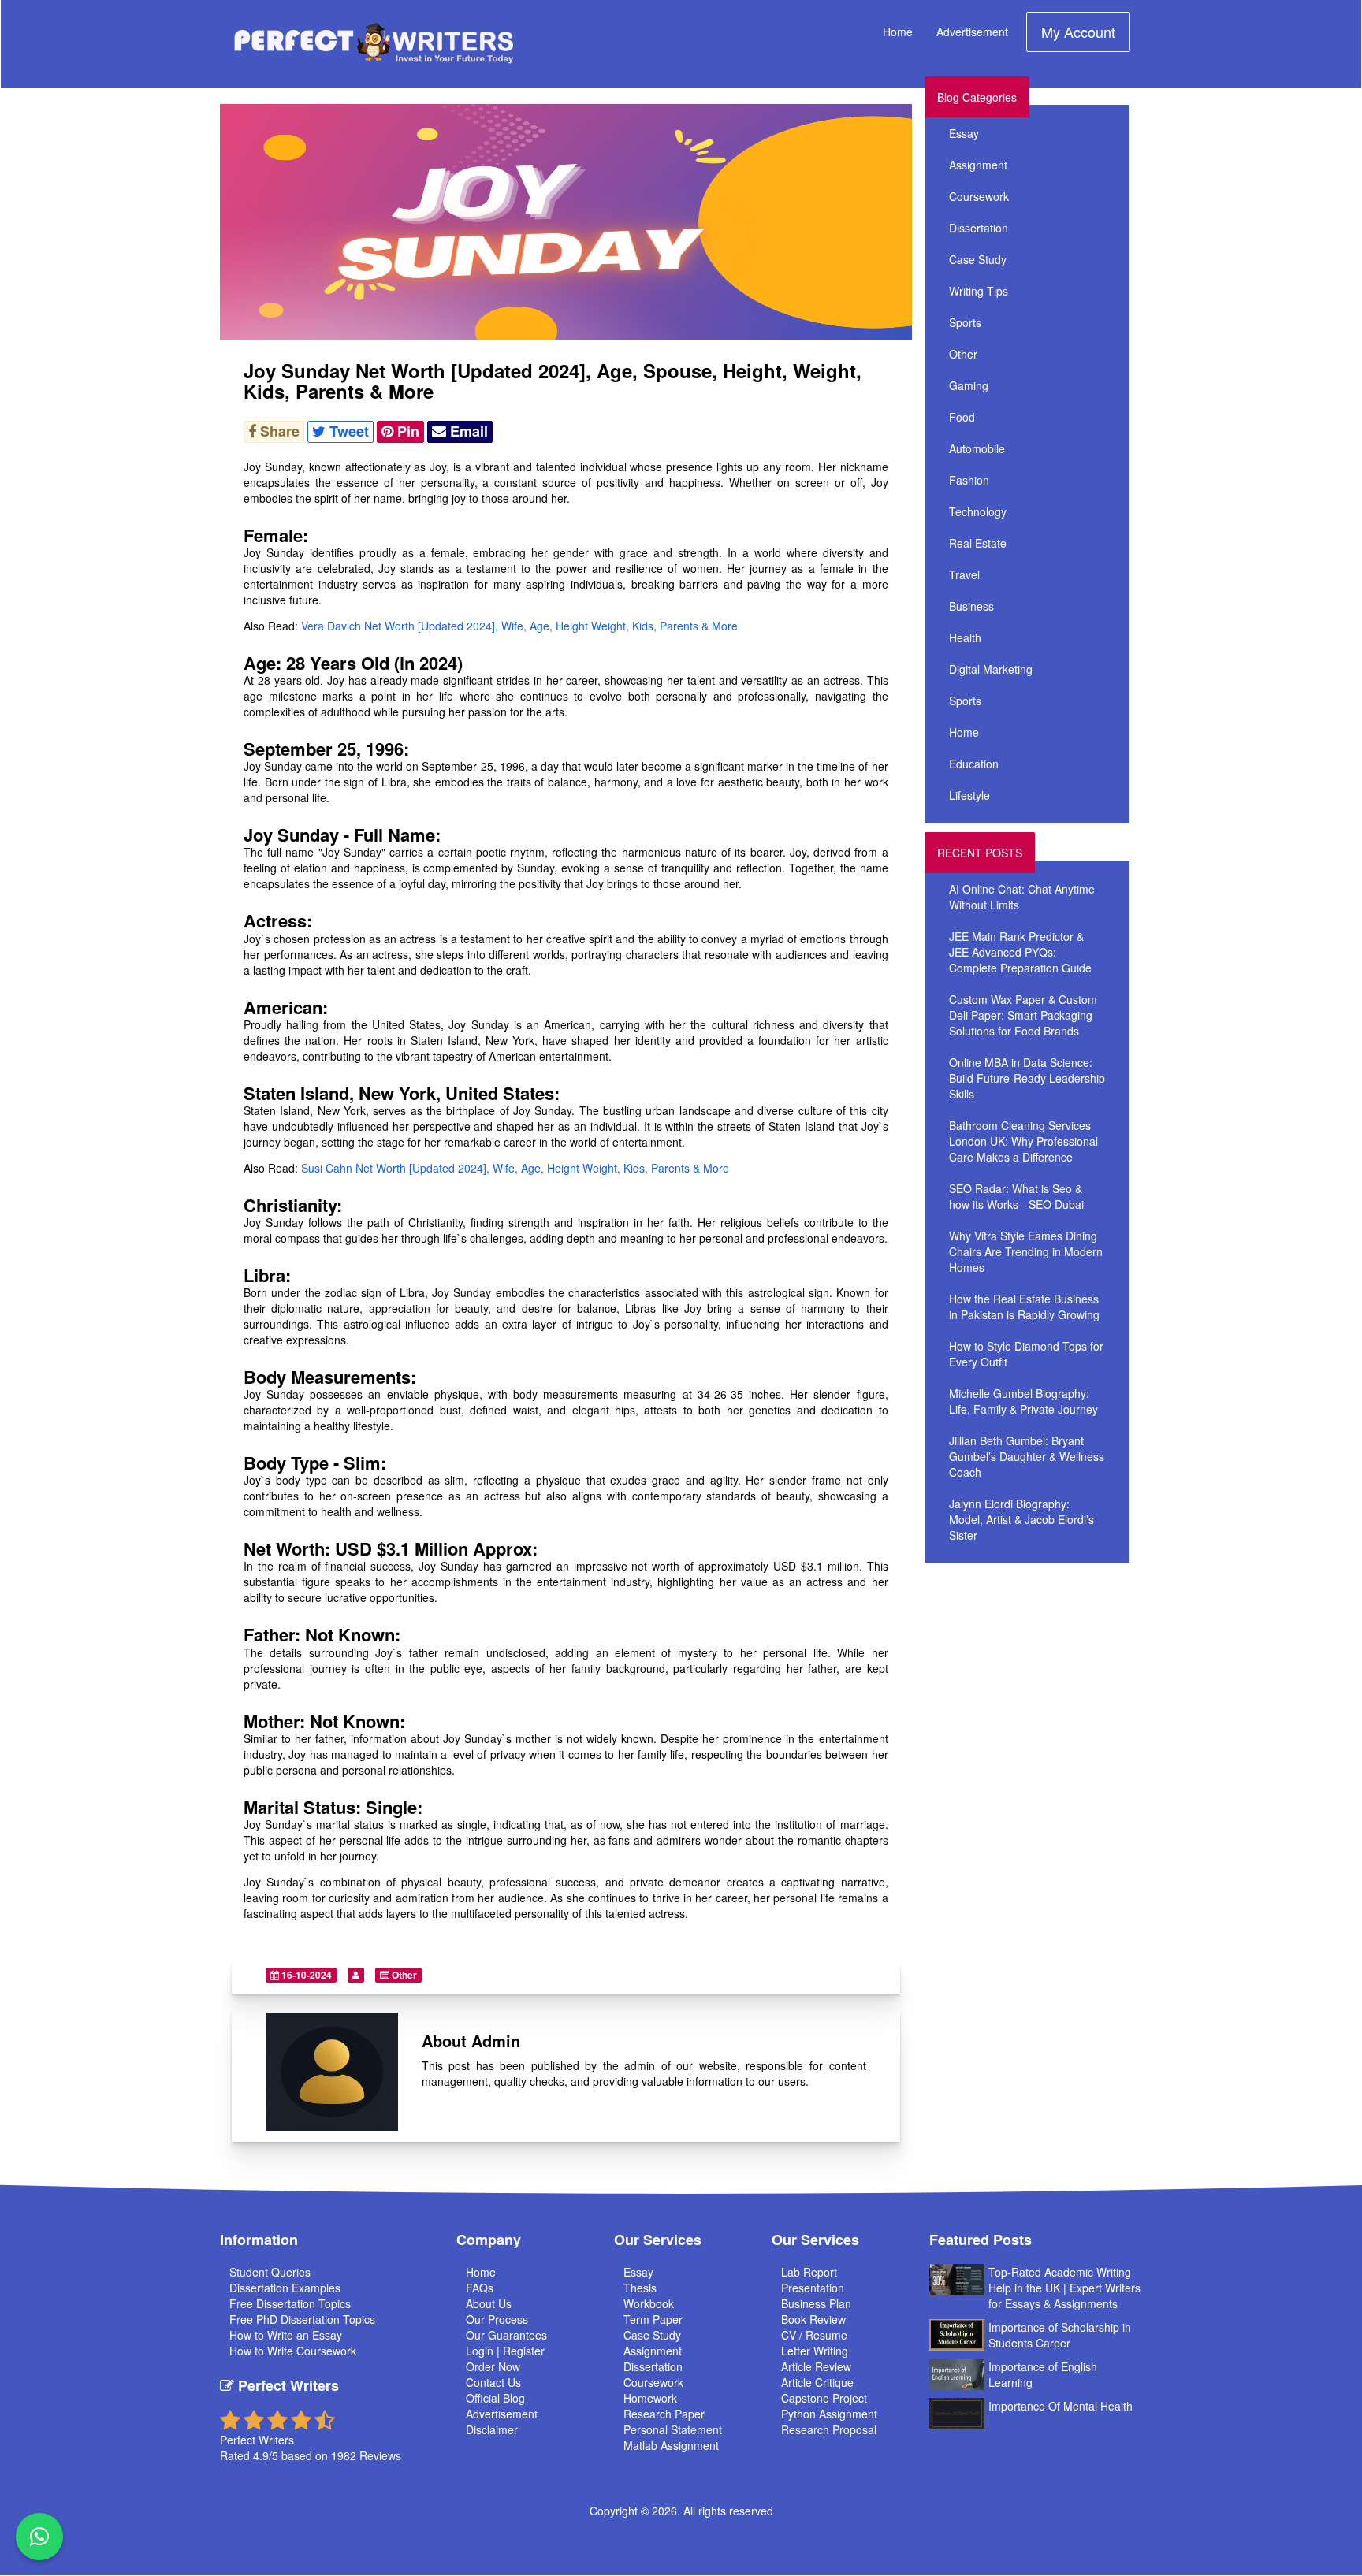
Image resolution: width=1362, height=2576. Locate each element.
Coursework (979, 196)
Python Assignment (829, 2414)
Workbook (649, 2303)
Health (965, 637)
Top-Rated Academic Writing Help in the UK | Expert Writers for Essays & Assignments (1064, 2288)
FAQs (480, 2288)
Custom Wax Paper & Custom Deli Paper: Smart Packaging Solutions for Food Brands (1023, 1015)
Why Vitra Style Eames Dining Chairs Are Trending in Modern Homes (1026, 1251)
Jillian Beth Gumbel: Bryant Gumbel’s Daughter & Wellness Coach (1027, 1456)
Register (524, 2351)
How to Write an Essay (286, 2335)
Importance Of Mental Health (1061, 2406)
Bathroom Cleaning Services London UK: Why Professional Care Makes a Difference (1023, 1141)
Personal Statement (673, 2429)
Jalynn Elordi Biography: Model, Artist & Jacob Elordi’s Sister (1021, 1519)
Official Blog (495, 2398)
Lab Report (809, 2272)
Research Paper (664, 2414)
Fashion (969, 480)
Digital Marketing (991, 669)
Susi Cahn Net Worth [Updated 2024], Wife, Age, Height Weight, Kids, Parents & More (515, 1168)
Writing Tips (979, 291)
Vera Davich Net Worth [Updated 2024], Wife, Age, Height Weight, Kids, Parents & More (519, 626)
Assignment (978, 165)
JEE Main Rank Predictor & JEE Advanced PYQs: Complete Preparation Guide (1020, 952)
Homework (650, 2398)
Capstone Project (824, 2398)
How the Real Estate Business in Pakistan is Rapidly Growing (1024, 1307)
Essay (964, 133)
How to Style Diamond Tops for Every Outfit (1026, 1354)
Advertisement (972, 32)
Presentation (813, 2288)
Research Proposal (829, 2429)
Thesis (640, 2288)
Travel (964, 574)
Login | (484, 2351)
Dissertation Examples (285, 2288)
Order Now (493, 2366)
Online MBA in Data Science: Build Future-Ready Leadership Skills (1027, 1078)
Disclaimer (492, 2429)
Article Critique (817, 2382)
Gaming (969, 385)
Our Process (497, 2319)
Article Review (816, 2366)
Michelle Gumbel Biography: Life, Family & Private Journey (1023, 1401)
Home (898, 32)
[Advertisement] (1066, 1682)
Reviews (380, 2455)
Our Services (658, 2240)
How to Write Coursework (293, 2351)
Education (974, 764)
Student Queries (270, 2272)
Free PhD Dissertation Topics (302, 2319)
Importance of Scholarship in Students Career (1060, 2335)
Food (962, 417)
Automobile (977, 448)
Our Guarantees (506, 2335)
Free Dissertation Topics (290, 2303)
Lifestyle (969, 795)
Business (971, 606)
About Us (489, 2303)
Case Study (978, 259)
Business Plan (816, 2303)
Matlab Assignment (671, 2445)
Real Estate (978, 543)
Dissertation (979, 228)
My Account (1078, 32)
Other (403, 1975)
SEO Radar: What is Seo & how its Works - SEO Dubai (1016, 1196)
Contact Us (493, 2382)
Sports (965, 322)
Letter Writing (815, 2351)
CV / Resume (814, 2335)
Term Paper (653, 2319)
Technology (978, 511)
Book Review (813, 2319)
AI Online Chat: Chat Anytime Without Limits (1022, 897)
